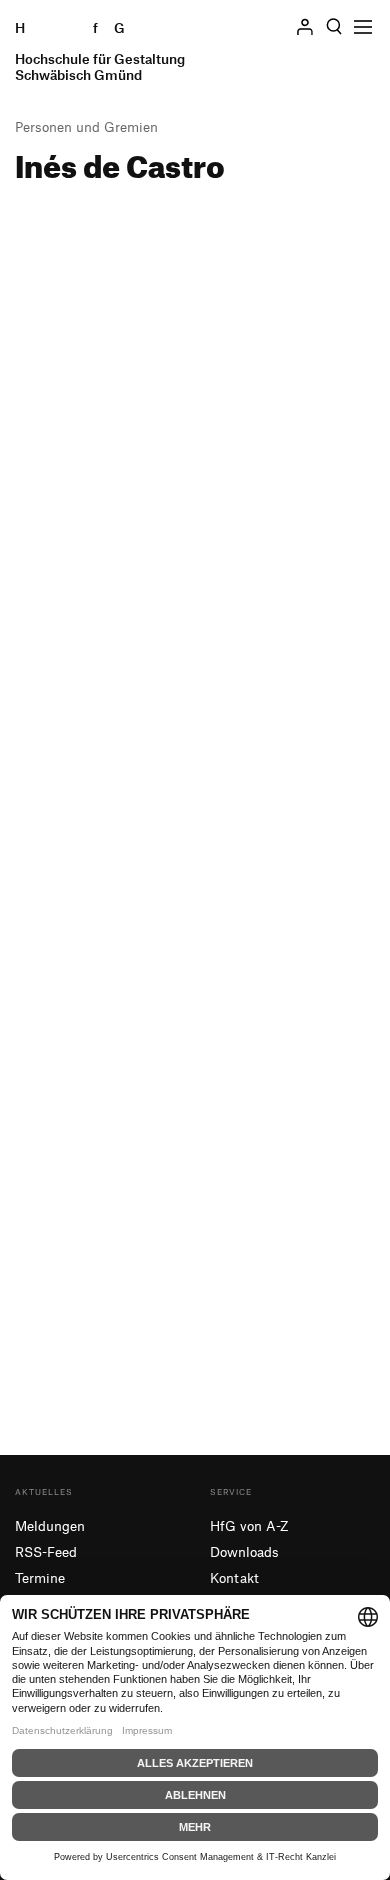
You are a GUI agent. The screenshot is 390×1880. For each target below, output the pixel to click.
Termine (40, 1577)
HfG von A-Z (249, 1525)
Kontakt (234, 1577)
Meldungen (50, 1525)
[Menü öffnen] (363, 27)
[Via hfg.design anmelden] (305, 26)
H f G (100, 51)
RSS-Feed (46, 1551)
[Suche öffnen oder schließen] (334, 27)
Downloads (244, 1551)
